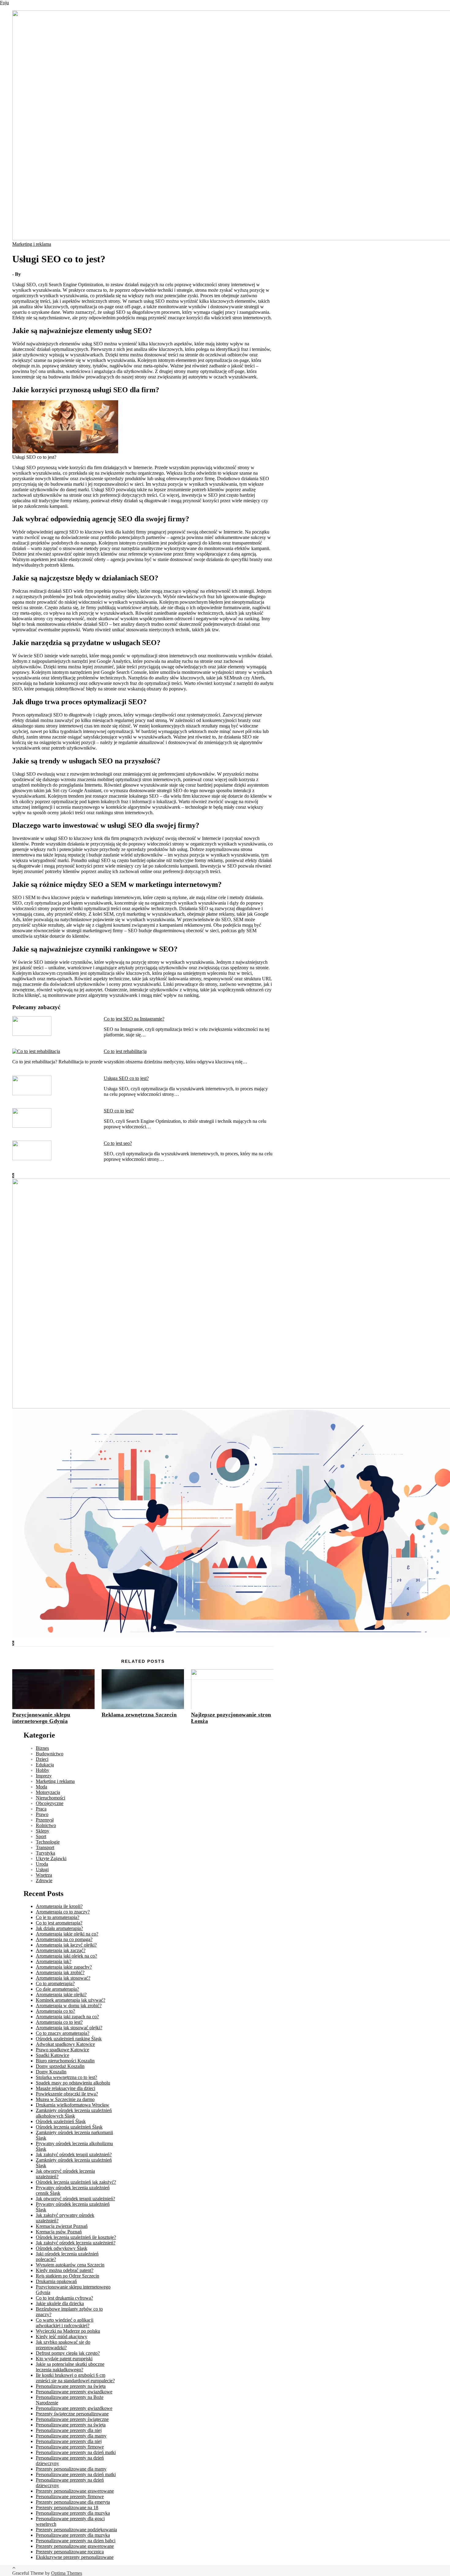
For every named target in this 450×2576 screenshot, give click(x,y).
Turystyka (45, 1853)
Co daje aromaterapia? (57, 1989)
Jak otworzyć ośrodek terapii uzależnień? (75, 2199)
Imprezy (44, 1776)
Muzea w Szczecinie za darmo (65, 2099)
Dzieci (42, 1759)
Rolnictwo (46, 1825)
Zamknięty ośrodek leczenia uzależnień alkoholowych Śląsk (74, 2113)
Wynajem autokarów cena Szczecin (70, 2265)
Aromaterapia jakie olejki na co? (67, 1934)
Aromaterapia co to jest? (59, 2022)
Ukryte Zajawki (51, 1858)
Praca (41, 1809)
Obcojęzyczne (50, 1803)
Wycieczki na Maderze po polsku (68, 2331)
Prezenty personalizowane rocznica (70, 2552)
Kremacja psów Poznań (59, 2232)
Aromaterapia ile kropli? (59, 1906)
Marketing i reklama (32, 244)
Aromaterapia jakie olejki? (61, 1995)
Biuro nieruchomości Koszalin (65, 2061)
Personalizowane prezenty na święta (71, 2386)
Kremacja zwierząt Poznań (62, 2226)
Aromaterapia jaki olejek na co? (66, 1956)
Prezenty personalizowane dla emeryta (73, 2502)
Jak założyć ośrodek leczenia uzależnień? (76, 2243)
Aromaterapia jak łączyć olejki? (66, 1945)
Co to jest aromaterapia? (59, 1923)
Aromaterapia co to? (55, 2011)
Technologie (48, 1842)
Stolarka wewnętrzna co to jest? (66, 2077)
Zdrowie (44, 1881)
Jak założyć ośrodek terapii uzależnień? (74, 2154)
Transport (45, 1847)
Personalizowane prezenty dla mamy (71, 2436)
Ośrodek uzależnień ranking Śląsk (69, 2039)
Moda (41, 1787)
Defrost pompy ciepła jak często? (68, 2353)
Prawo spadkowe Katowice (62, 2050)
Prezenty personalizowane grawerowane (75, 2491)
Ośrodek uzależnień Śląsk (61, 2121)
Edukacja (45, 1765)
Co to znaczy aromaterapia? (63, 2033)
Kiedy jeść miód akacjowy (62, 2337)
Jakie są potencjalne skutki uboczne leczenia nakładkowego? (70, 2367)
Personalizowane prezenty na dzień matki (76, 2452)
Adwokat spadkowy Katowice (65, 2044)
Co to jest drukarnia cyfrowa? (64, 2298)
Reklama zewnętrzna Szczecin (139, 1715)
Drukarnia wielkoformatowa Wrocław (73, 2105)
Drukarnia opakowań (56, 2281)
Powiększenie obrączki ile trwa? (67, 2094)
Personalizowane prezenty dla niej (69, 2430)
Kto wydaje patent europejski (64, 2359)
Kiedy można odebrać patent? (65, 2270)
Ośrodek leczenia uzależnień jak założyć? (76, 2182)
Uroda (42, 1864)
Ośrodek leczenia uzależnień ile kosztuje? (76, 2237)
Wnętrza (44, 1875)
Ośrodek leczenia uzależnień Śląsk (69, 2127)
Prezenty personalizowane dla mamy (71, 2469)
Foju (4, 3)
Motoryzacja (48, 1792)
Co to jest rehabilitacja (125, 1051)
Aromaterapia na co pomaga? (64, 1939)
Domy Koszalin (51, 2072)
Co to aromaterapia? (55, 1983)
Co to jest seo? (118, 1143)
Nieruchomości (51, 1798)
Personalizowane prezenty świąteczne (72, 2419)
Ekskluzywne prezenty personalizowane (75, 2557)
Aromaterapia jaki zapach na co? (67, 2017)
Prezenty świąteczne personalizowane (72, 2414)
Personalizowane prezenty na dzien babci (76, 2541)
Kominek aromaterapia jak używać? (71, 2000)
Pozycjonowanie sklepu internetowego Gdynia (41, 1718)
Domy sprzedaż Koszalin (60, 2066)
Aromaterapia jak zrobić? (60, 1972)
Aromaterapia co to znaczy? (63, 1912)
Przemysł (45, 1820)
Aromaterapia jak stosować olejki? (69, 2028)
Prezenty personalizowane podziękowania (76, 2530)
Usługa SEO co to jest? (126, 1078)
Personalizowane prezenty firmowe (70, 2447)
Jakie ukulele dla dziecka (60, 2303)
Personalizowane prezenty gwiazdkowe (74, 2392)
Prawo (42, 1814)
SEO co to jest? (119, 1111)
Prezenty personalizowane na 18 (67, 2508)
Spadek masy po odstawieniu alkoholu (73, 2083)
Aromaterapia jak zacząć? (61, 1950)
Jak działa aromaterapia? (59, 1928)
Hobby (43, 1770)
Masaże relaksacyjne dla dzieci (66, 2088)
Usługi (42, 1869)
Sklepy (43, 1831)
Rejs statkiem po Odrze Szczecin (67, 2276)
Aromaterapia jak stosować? (63, 1978)
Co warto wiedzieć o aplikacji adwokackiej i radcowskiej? (65, 2323)
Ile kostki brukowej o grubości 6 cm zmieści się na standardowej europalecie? (75, 2378)
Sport (41, 1836)
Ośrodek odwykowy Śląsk (62, 2248)
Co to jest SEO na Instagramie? (134, 1019)
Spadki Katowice (52, 2055)
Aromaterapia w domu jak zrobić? (69, 2006)
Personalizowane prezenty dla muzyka (73, 2513)
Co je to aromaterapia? (58, 1917)
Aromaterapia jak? (54, 1961)
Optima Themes (67, 2573)
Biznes (42, 1748)
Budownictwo (50, 1754)
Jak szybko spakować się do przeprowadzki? (63, 2345)
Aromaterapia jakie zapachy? (64, 1967)
